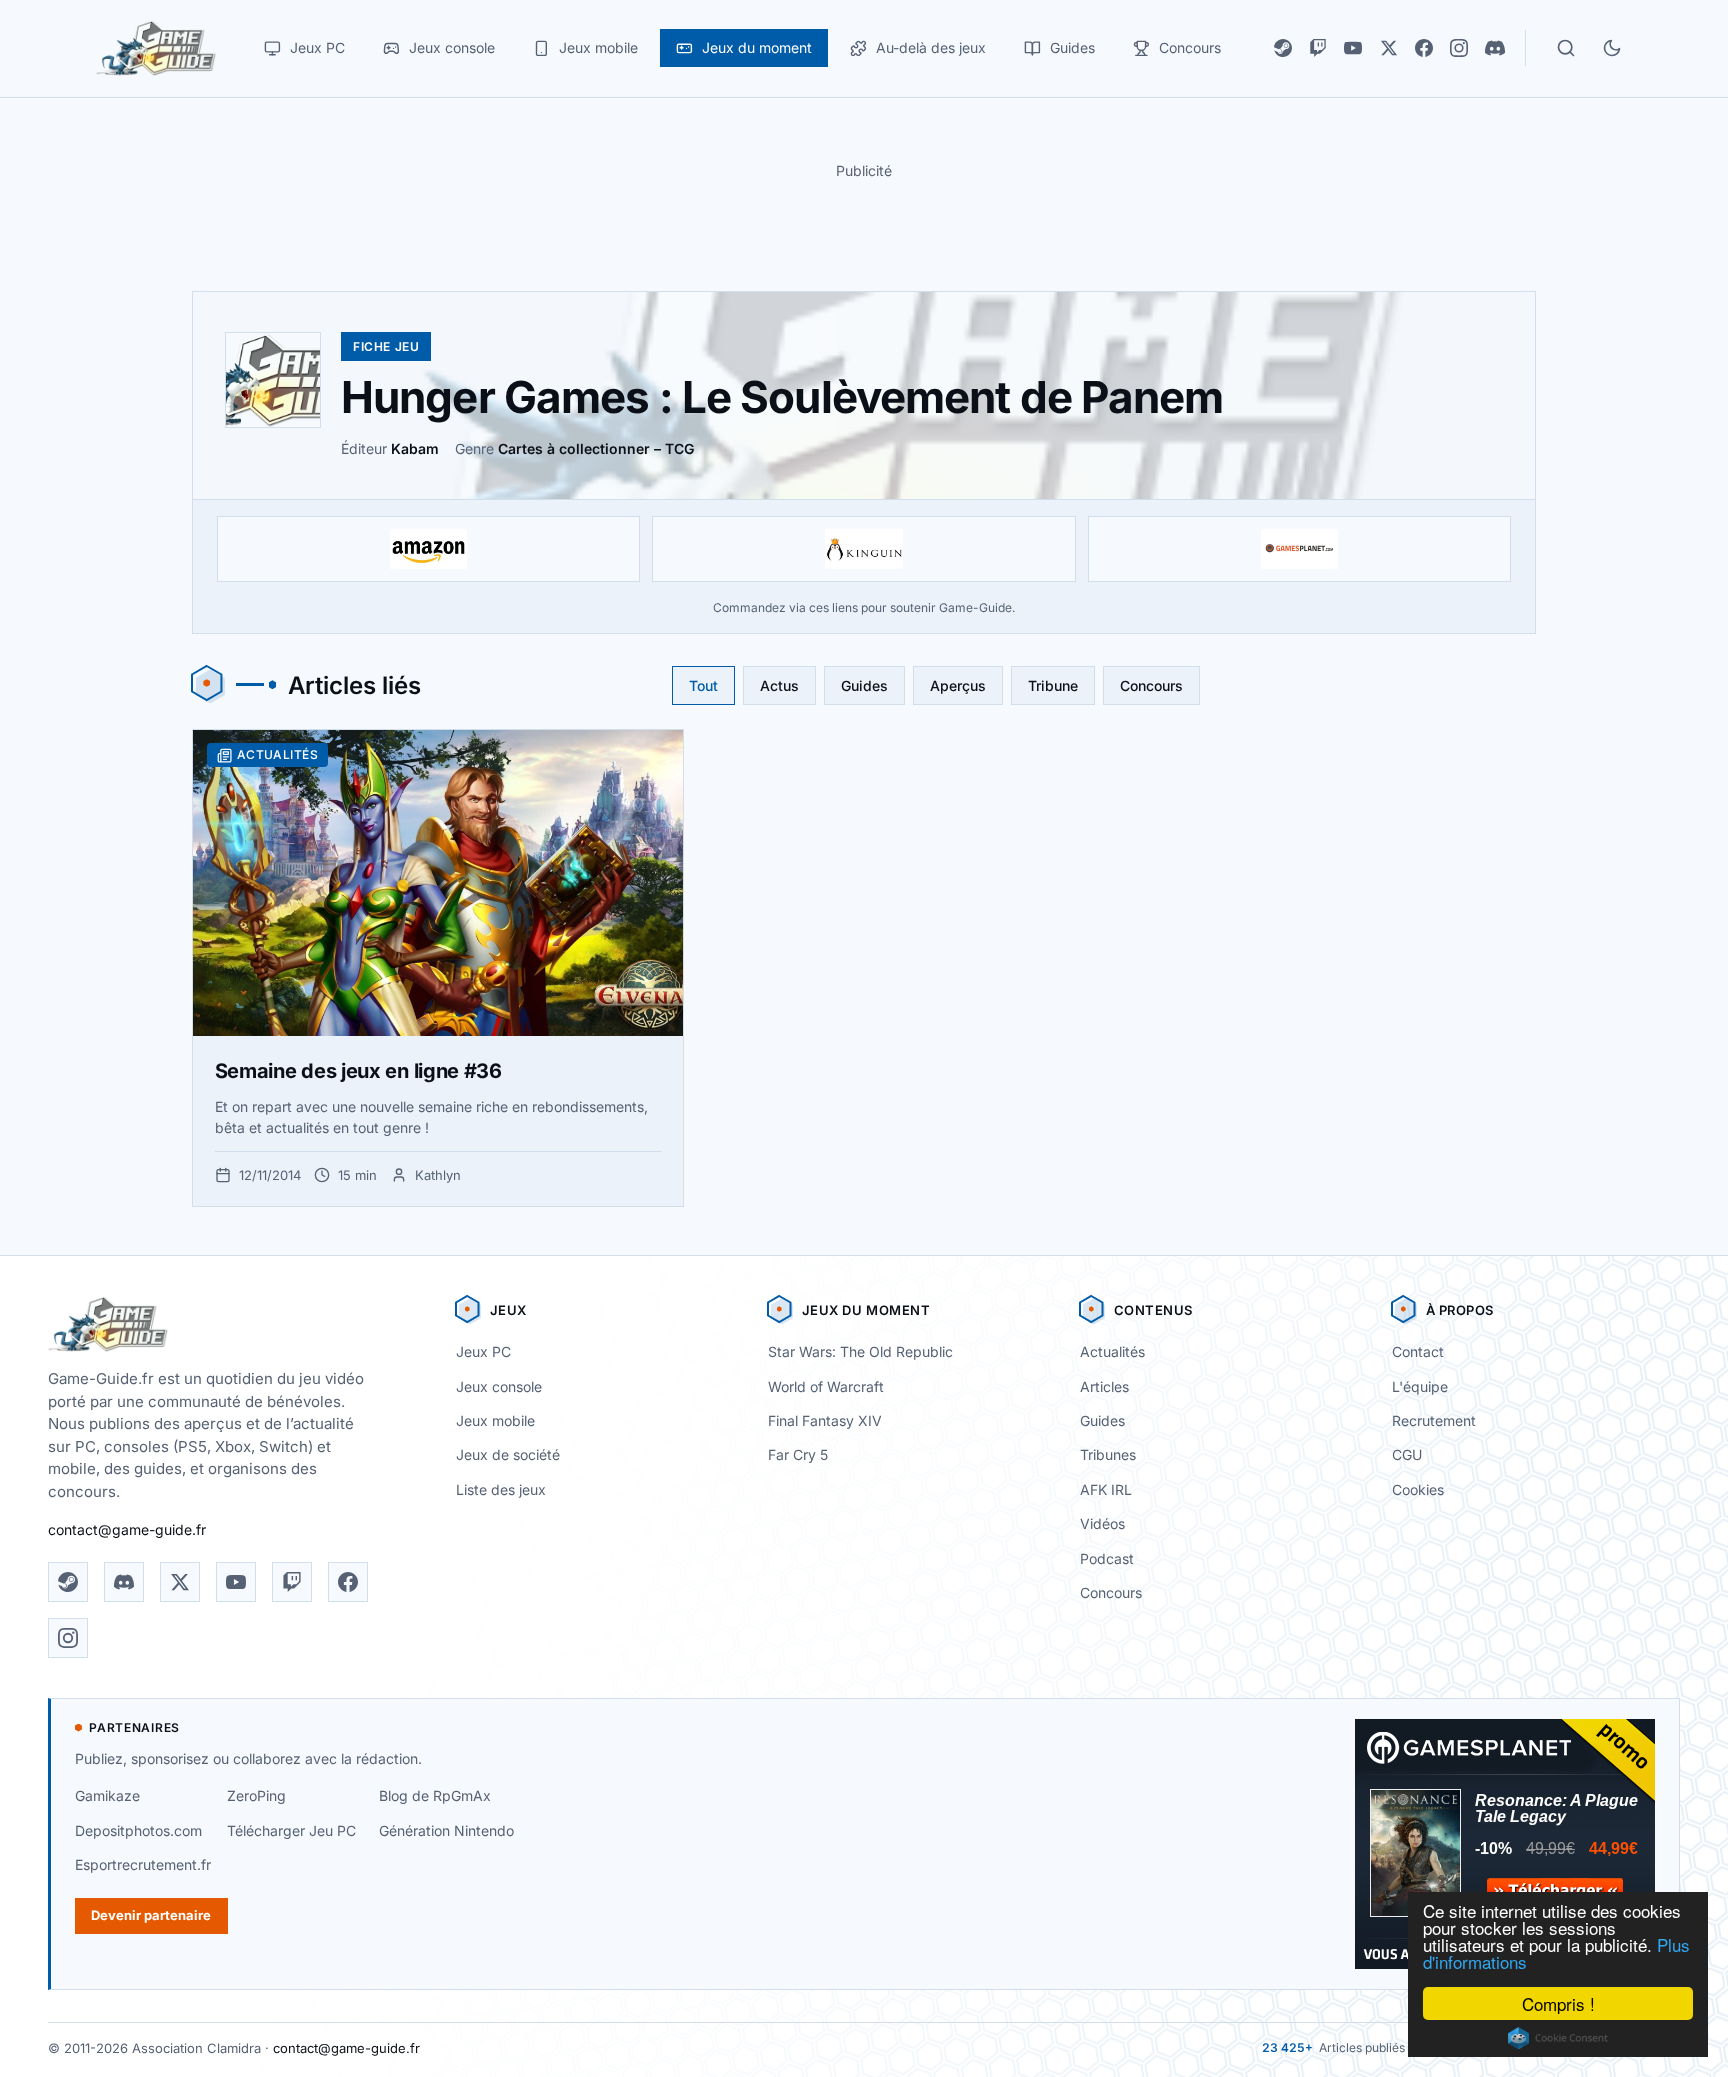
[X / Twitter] (1389, 48)
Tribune (1053, 685)
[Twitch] (1318, 48)
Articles (1104, 1386)
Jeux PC (483, 1351)
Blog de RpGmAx (435, 1795)
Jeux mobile (495, 1420)
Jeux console (499, 1386)
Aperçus (958, 685)
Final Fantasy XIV (825, 1420)
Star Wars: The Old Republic (860, 1351)
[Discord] (1495, 48)
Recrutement (1434, 1420)
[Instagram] (1459, 48)
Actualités (1112, 1351)
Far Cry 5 (798, 1454)
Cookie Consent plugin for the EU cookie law (1558, 2038)
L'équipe (1420, 1386)
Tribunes (1108, 1454)
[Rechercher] (1566, 48)
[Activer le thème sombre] (1612, 48)
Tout (703, 685)
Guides (864, 685)
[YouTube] (1353, 48)
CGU (1407, 1454)
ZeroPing (256, 1795)
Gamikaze (107, 1795)
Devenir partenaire (151, 1915)
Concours (1151, 685)
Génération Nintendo (446, 1830)
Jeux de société (508, 1454)
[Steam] (1283, 48)
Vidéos (1102, 1523)
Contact (1418, 1351)
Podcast (1107, 1558)
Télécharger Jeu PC (291, 1830)
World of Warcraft (826, 1386)
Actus (779, 685)
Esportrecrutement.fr (143, 1864)
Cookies (1418, 1489)
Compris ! (1558, 2003)
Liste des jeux (501, 1489)
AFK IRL (1106, 1489)
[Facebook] (1424, 48)
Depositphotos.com (138, 1830)
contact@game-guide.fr (127, 1529)
